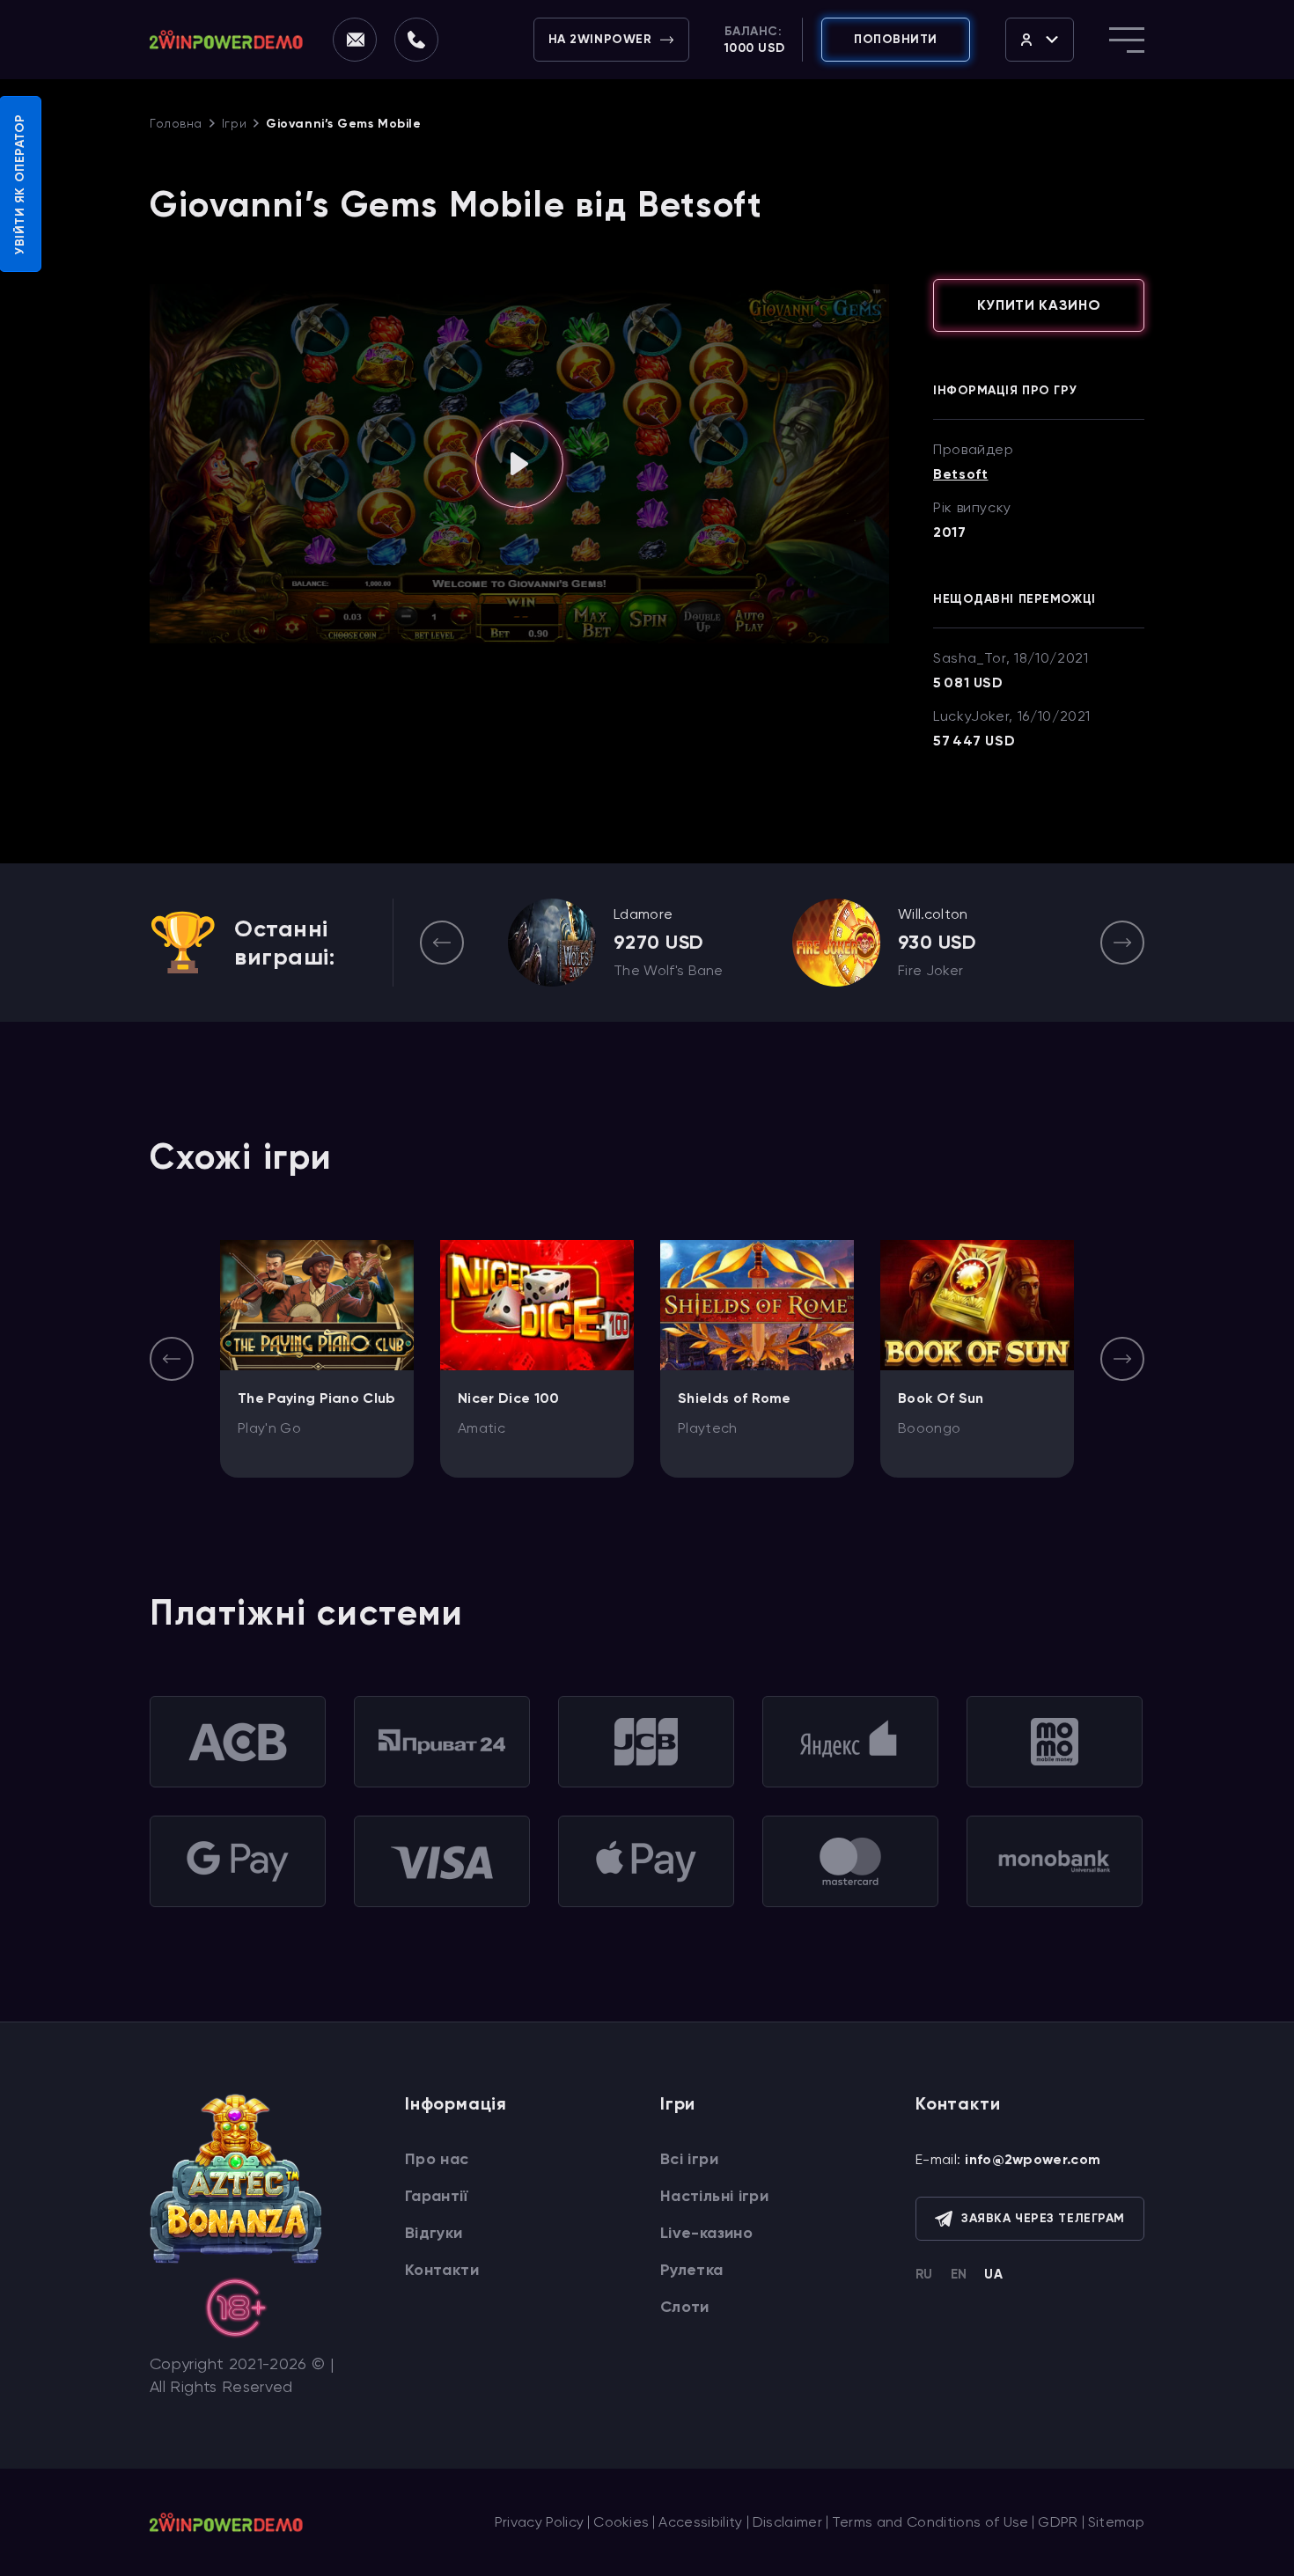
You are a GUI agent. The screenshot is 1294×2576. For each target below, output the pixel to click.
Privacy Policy (539, 2522)
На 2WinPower (600, 39)
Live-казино (706, 2233)
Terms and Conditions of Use (930, 2522)
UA (993, 2274)
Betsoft (960, 474)
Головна (176, 123)
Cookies (621, 2522)
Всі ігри (689, 2159)
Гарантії (436, 2196)
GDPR (1058, 2522)
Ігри (234, 123)
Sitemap (1116, 2522)
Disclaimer (787, 2522)
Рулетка (692, 2270)
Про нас (437, 2159)
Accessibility (700, 2522)
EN (959, 2274)
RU (924, 2274)
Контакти (442, 2270)
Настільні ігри (714, 2196)
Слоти (685, 2307)
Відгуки (434, 2233)
